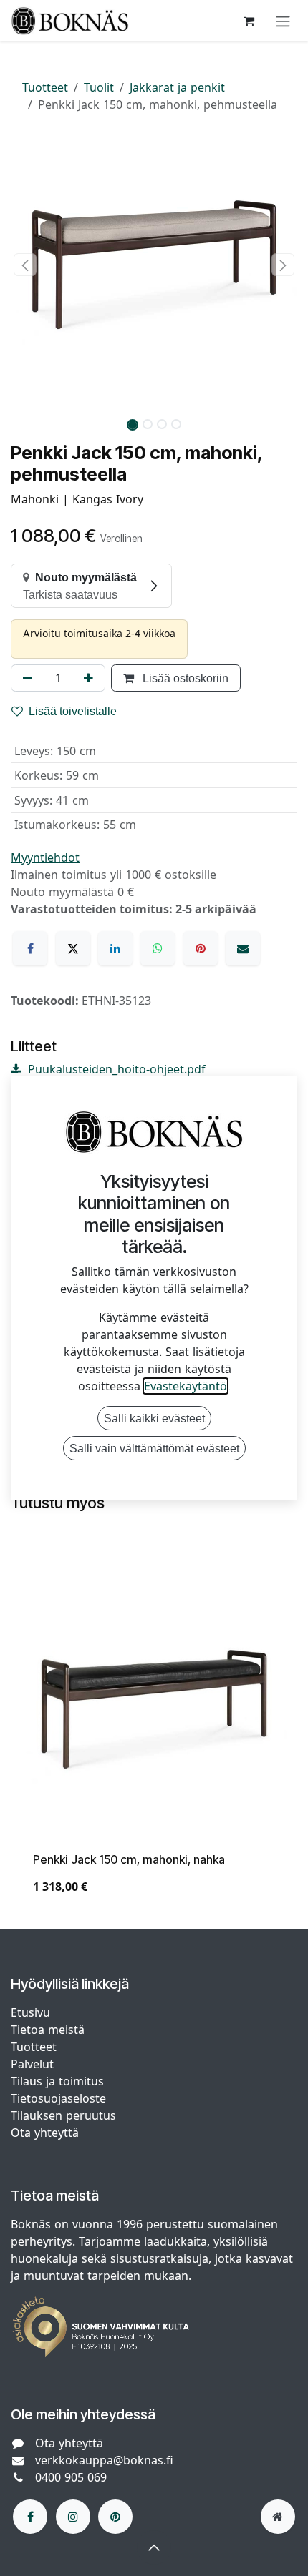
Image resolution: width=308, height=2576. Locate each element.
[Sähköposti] (243, 948)
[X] (73, 948)
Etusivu (30, 2012)
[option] (154, 1742)
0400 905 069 (71, 2477)
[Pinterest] (201, 948)
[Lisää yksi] (88, 678)
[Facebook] (30, 948)
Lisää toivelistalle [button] (73, 711)
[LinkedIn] (115, 948)
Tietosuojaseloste (60, 2098)
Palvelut (32, 2064)
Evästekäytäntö (186, 1386)
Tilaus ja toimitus (57, 2081)
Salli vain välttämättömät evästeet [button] (154, 1448)
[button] (25, 265)
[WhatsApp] (158, 948)
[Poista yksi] (28, 678)
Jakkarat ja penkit (177, 87)
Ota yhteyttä (45, 2133)
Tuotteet (45, 87)
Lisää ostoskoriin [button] (184, 678)
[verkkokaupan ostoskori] (249, 21)
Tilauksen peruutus (63, 2115)
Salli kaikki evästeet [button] (154, 1418)
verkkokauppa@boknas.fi (104, 2460)
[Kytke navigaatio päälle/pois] (283, 21)
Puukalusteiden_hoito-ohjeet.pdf (115, 1069)
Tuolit (99, 87)
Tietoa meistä (48, 2030)
